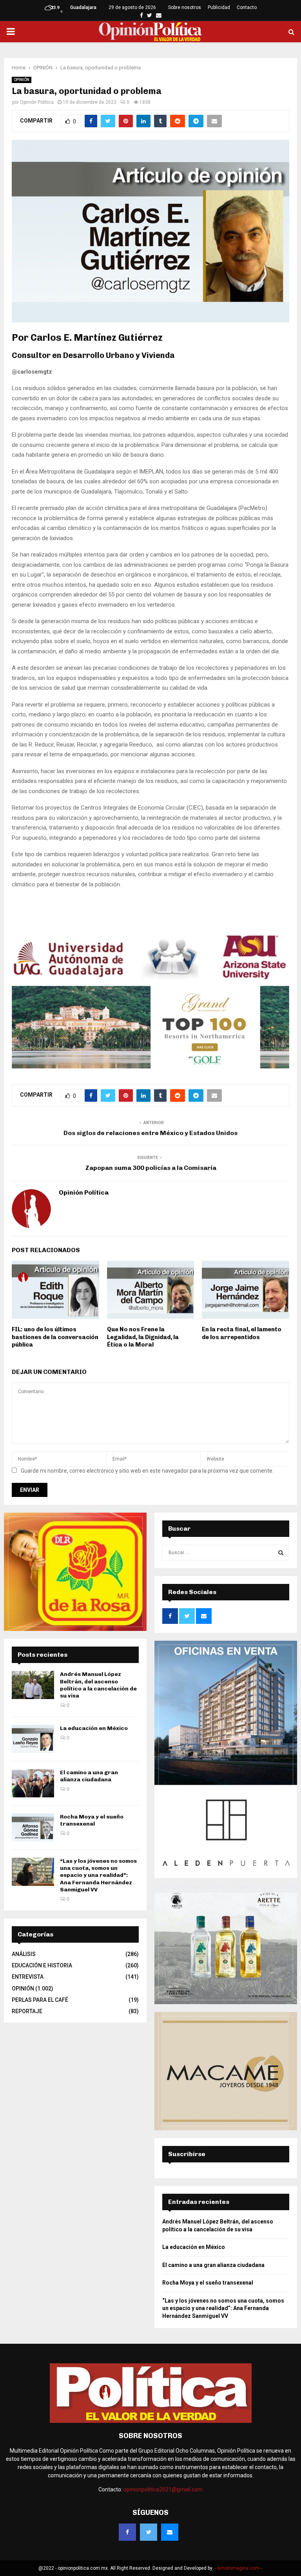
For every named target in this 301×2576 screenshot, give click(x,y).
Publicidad (219, 7)
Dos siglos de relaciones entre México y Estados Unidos (150, 1133)
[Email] (170, 2532)
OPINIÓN (22, 80)
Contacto (247, 7)
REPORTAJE (27, 2011)
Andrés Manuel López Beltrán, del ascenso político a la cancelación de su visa (98, 1685)
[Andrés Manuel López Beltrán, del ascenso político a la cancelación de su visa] (33, 1685)
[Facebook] (127, 2532)
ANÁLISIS (24, 1954)
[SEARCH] (281, 1553)
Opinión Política (37, 102)
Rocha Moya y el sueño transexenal (92, 1820)
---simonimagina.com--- (238, 2568)
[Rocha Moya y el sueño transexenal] (33, 1828)
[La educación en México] (33, 1739)
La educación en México (94, 1728)
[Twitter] (149, 2532)
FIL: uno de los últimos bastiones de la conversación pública (55, 1337)
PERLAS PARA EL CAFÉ (40, 2000)
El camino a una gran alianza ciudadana (89, 1776)
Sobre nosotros (185, 7)
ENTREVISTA (28, 1977)
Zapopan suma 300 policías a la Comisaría (151, 1168)
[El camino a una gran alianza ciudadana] (33, 1783)
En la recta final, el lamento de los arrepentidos (242, 1333)
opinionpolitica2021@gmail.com (163, 2489)
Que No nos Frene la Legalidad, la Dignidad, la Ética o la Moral (143, 1337)
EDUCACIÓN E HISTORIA (42, 1965)
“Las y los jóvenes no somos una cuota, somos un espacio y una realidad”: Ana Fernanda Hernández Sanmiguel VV (98, 1875)
